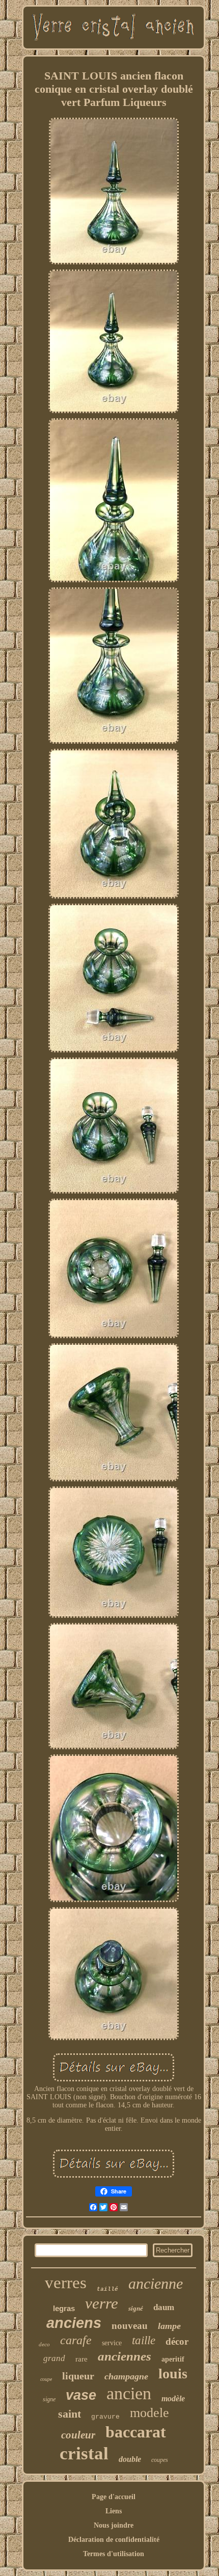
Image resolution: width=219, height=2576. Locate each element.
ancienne (156, 2283)
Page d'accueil (114, 2497)
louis (173, 2374)
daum (164, 2307)
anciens (74, 2323)
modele (149, 2413)
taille (144, 2340)
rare (81, 2359)
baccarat (136, 2432)
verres (66, 2283)
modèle (173, 2398)
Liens (114, 2511)
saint (70, 2414)
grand (54, 2358)
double (130, 2459)
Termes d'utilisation (114, 2554)
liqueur (78, 2376)
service (112, 2343)
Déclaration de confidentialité (114, 2540)
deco (44, 2344)
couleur (78, 2435)
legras (64, 2308)
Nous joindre (114, 2525)
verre (102, 2303)
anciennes (125, 2356)
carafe (76, 2340)
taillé (107, 2289)
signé (136, 2308)
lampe (169, 2326)
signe (49, 2399)
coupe (46, 2379)
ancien (129, 2393)
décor (177, 2341)
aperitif (173, 2359)
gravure (105, 2417)
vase (81, 2395)
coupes (160, 2460)
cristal (84, 2453)
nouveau (130, 2326)
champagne (126, 2376)
